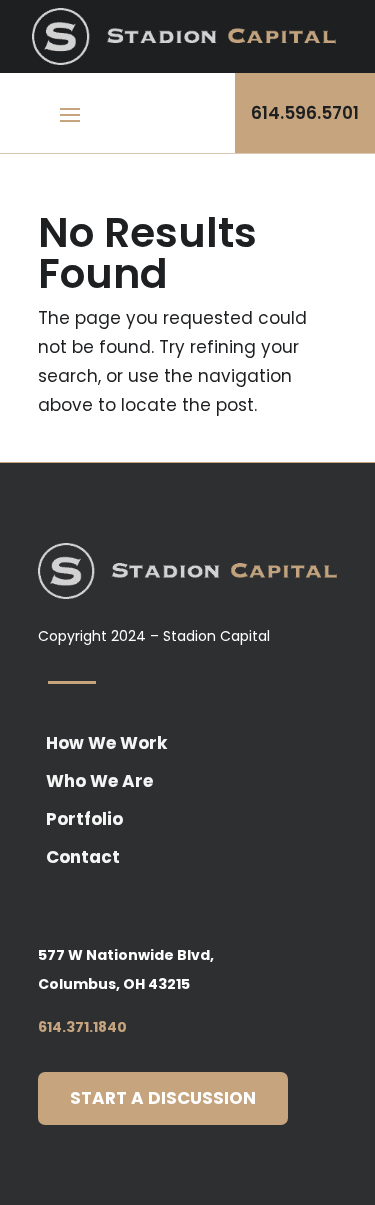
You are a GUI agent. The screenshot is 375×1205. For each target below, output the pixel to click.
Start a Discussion (163, 1098)
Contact (83, 857)
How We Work (106, 743)
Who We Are (99, 781)
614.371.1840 (82, 1027)
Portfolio (84, 819)
